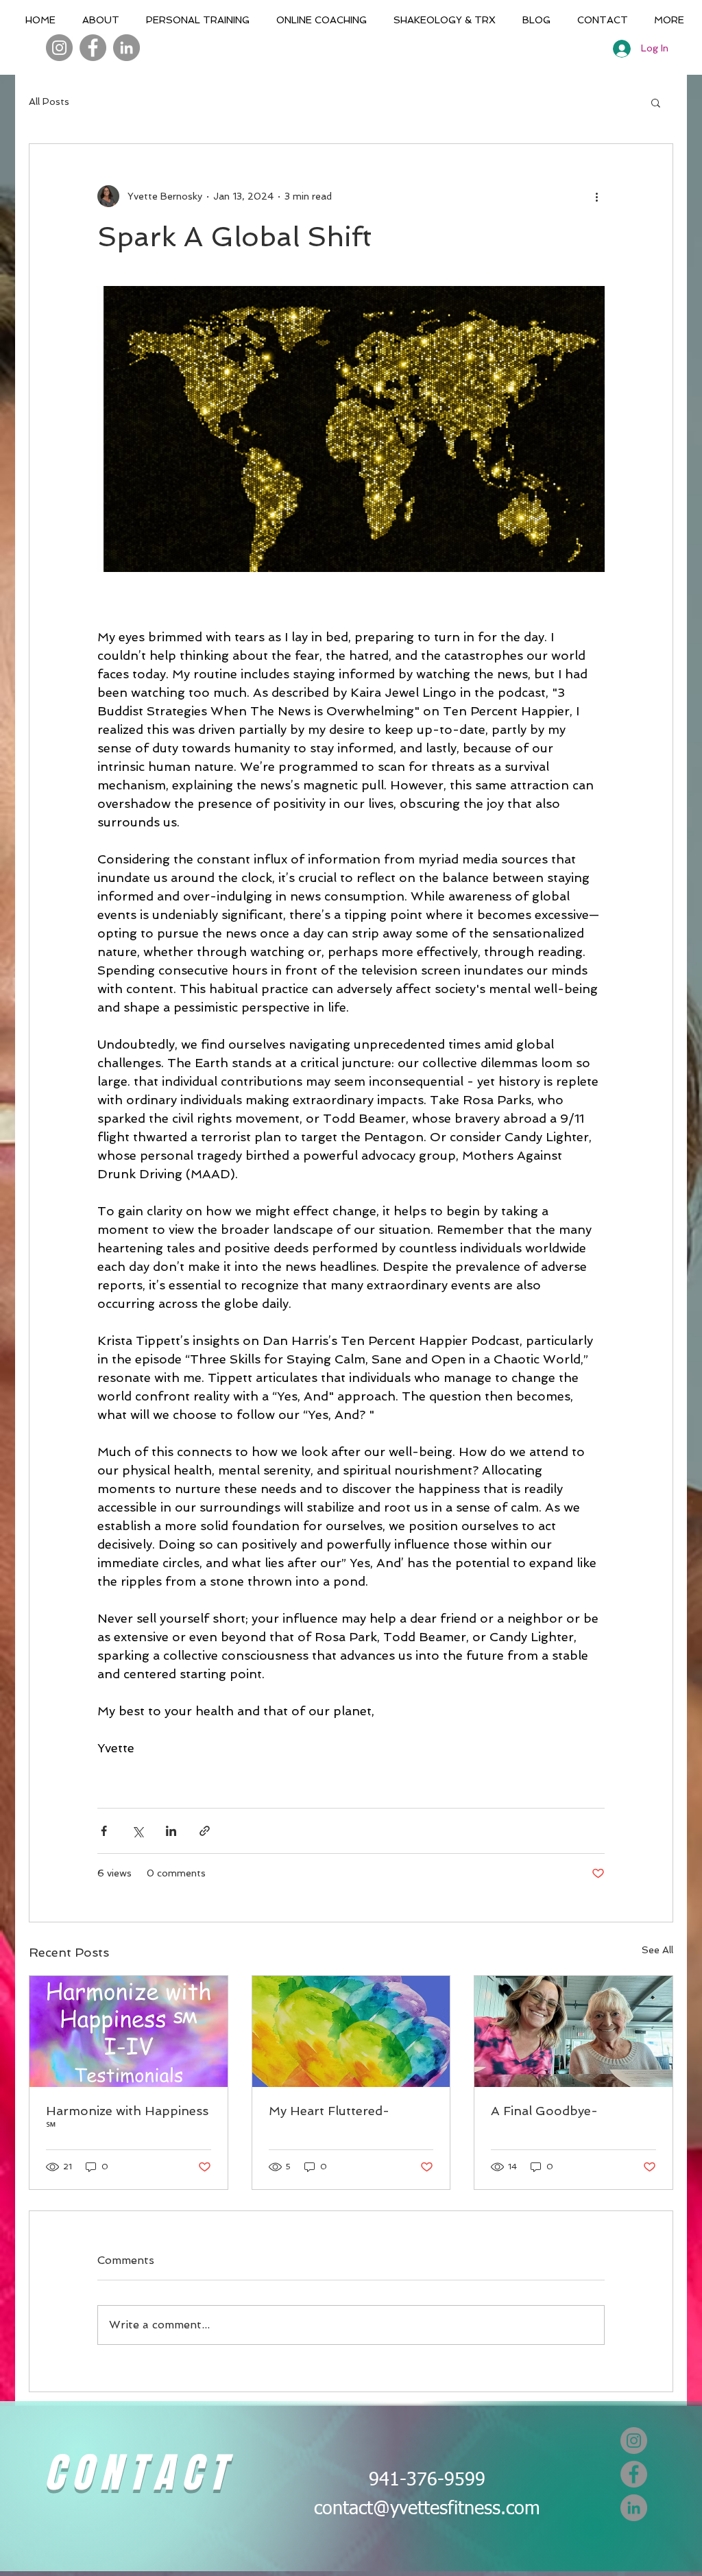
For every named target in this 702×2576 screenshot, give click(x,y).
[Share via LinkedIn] (171, 1831)
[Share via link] (205, 1831)
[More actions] (596, 196)
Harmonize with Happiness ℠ (127, 2119)
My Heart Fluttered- (329, 2111)
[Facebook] (93, 48)
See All (657, 1950)
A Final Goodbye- (544, 2111)
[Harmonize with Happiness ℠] (129, 2031)
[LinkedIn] (126, 48)
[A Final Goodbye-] (573, 2031)
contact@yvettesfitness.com (427, 2509)
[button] (656, 102)
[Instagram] (59, 48)
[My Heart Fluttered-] (351, 2031)
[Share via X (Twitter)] (137, 1831)
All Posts (49, 102)
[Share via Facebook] (104, 1831)
